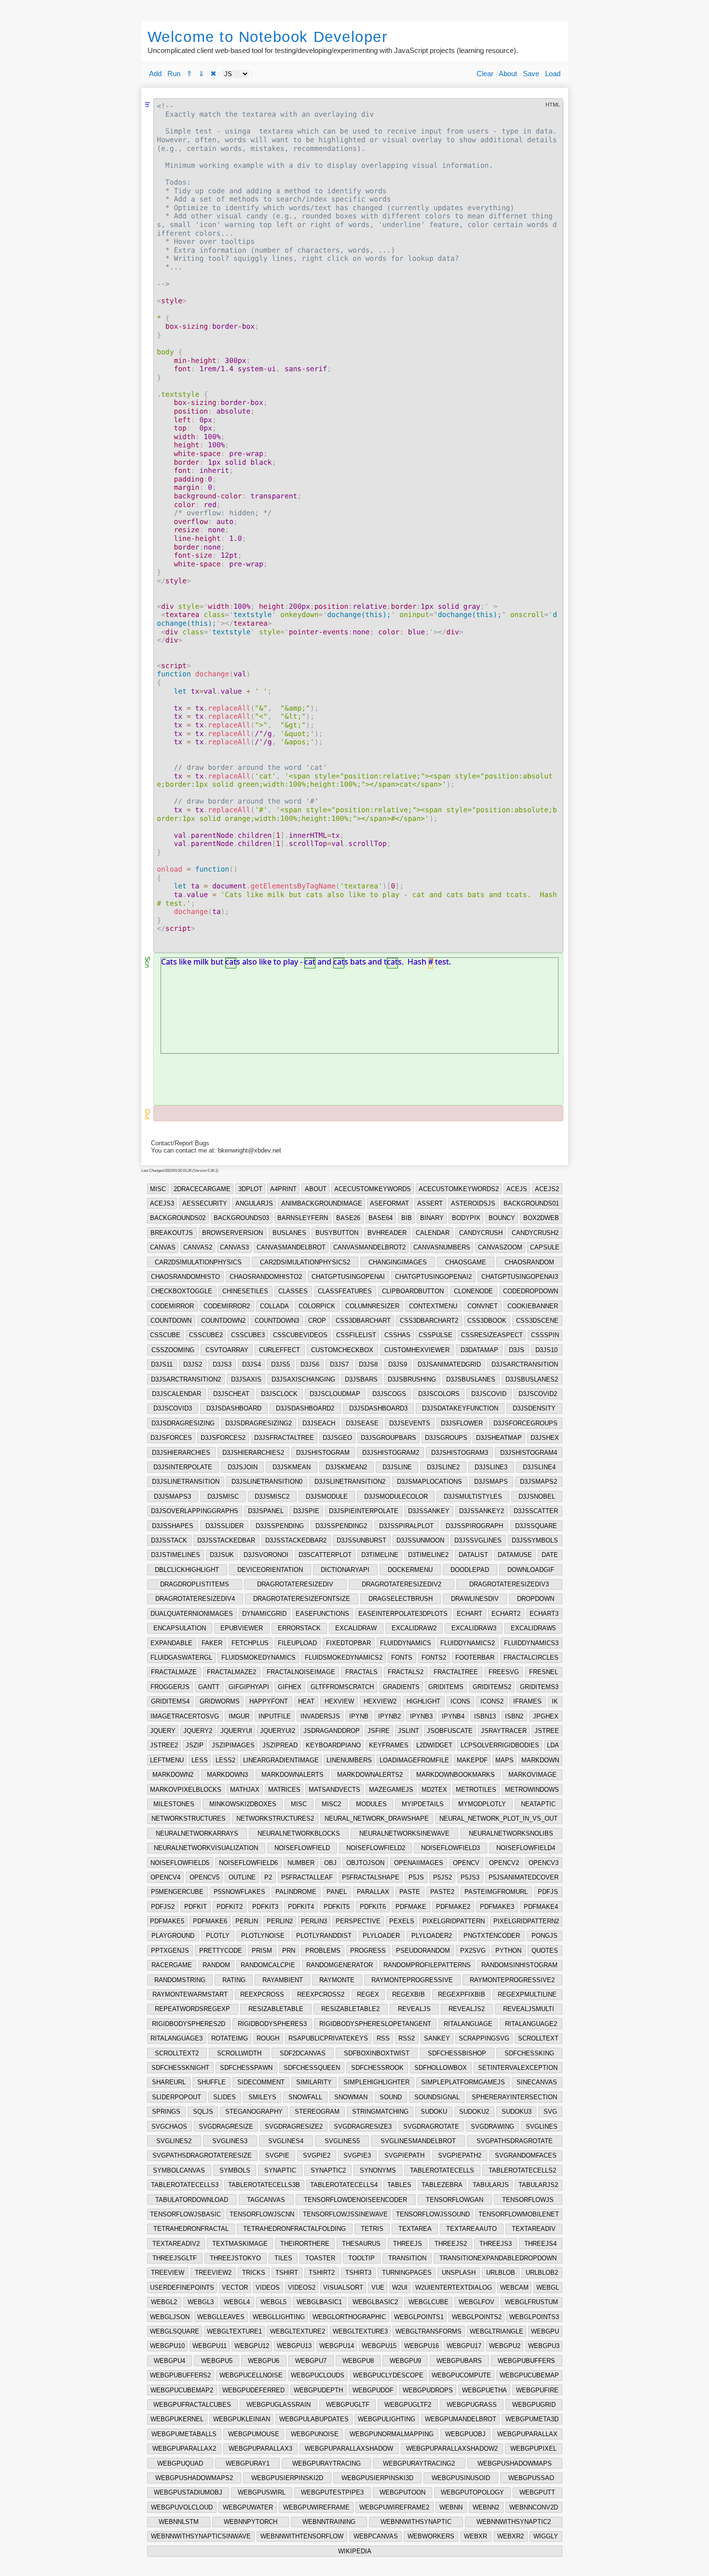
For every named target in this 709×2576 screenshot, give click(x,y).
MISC (158, 1189)
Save (531, 74)
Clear (485, 74)
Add (155, 74)
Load (553, 74)
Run (174, 74)
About (508, 74)
